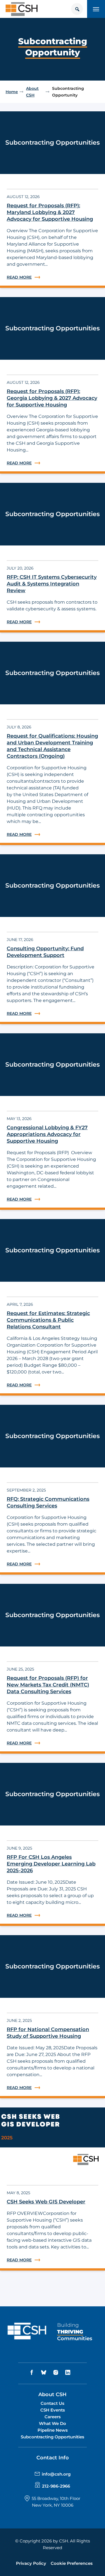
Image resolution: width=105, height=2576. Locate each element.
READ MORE (53, 277)
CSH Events (53, 2410)
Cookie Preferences (72, 2563)
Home (12, 92)
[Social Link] (32, 2372)
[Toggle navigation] (96, 9)
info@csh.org (56, 2474)
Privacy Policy (31, 2563)
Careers (53, 2417)
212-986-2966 (56, 2486)
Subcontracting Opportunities (53, 2437)
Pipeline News (53, 2430)
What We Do (53, 2423)
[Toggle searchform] (77, 9)
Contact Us (53, 2403)
